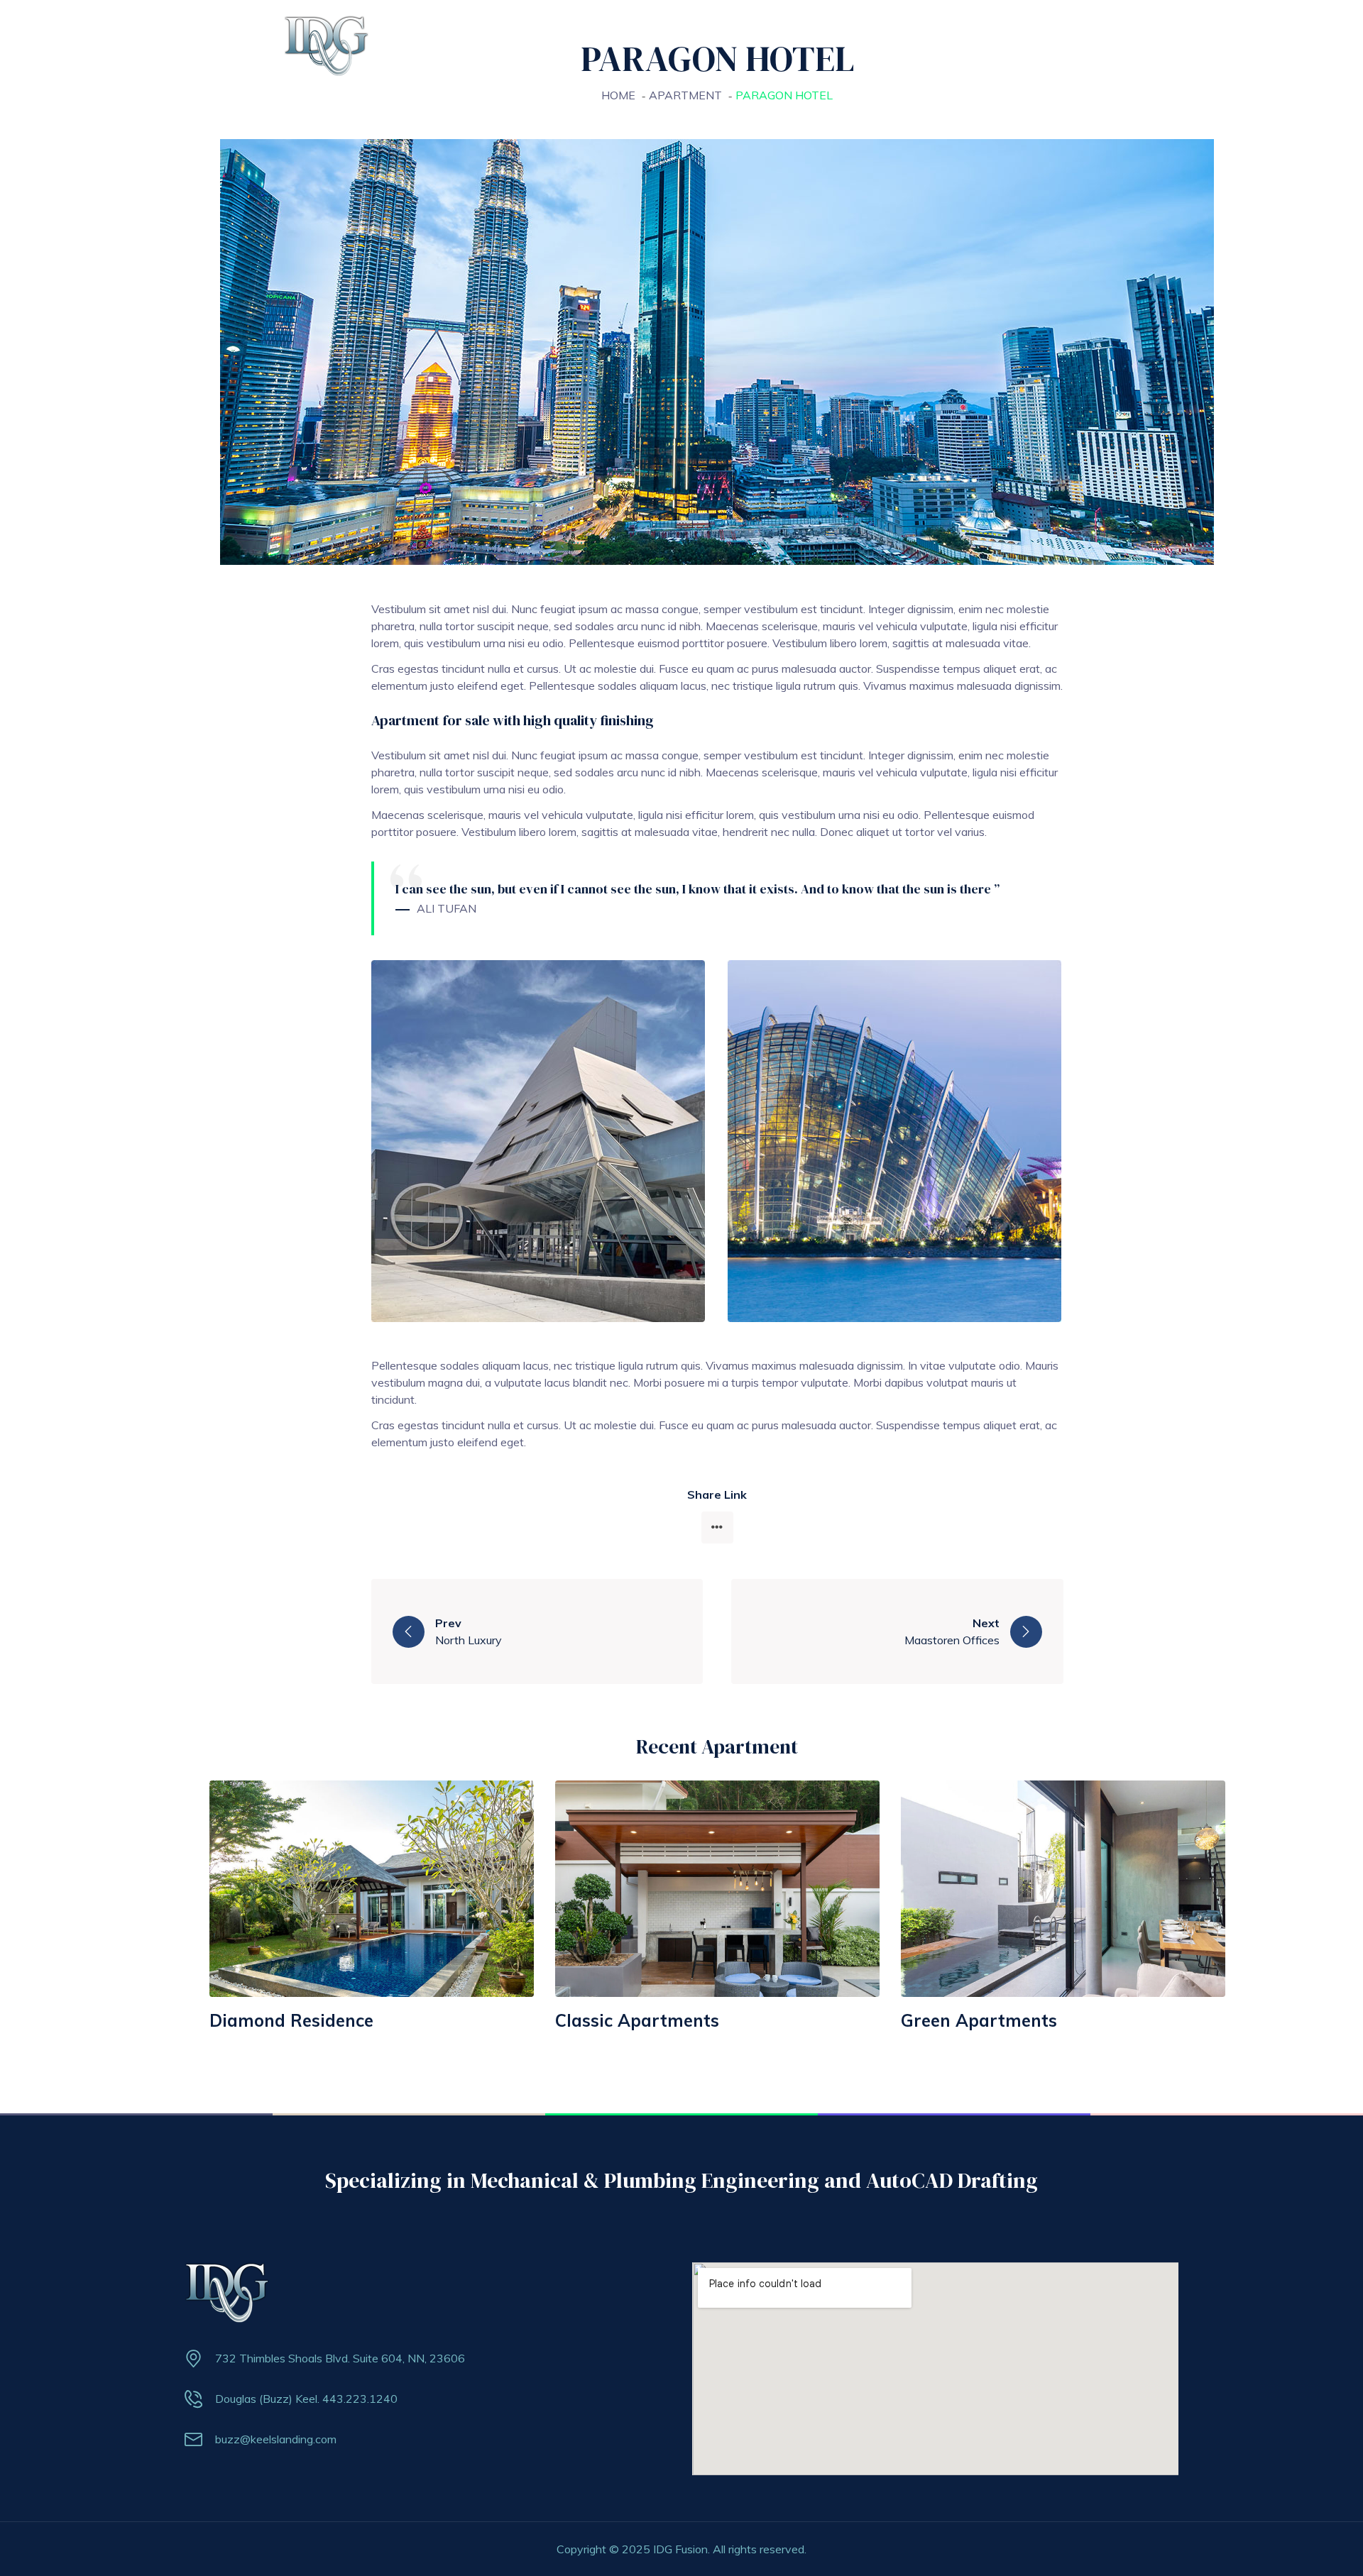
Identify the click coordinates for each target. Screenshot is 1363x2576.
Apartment (685, 95)
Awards (1097, 42)
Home (644, 42)
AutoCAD (1023, 42)
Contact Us (1175, 42)
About (706, 42)
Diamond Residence (291, 2020)
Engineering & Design (915, 42)
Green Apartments (979, 2020)
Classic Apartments (637, 2020)
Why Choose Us (792, 42)
